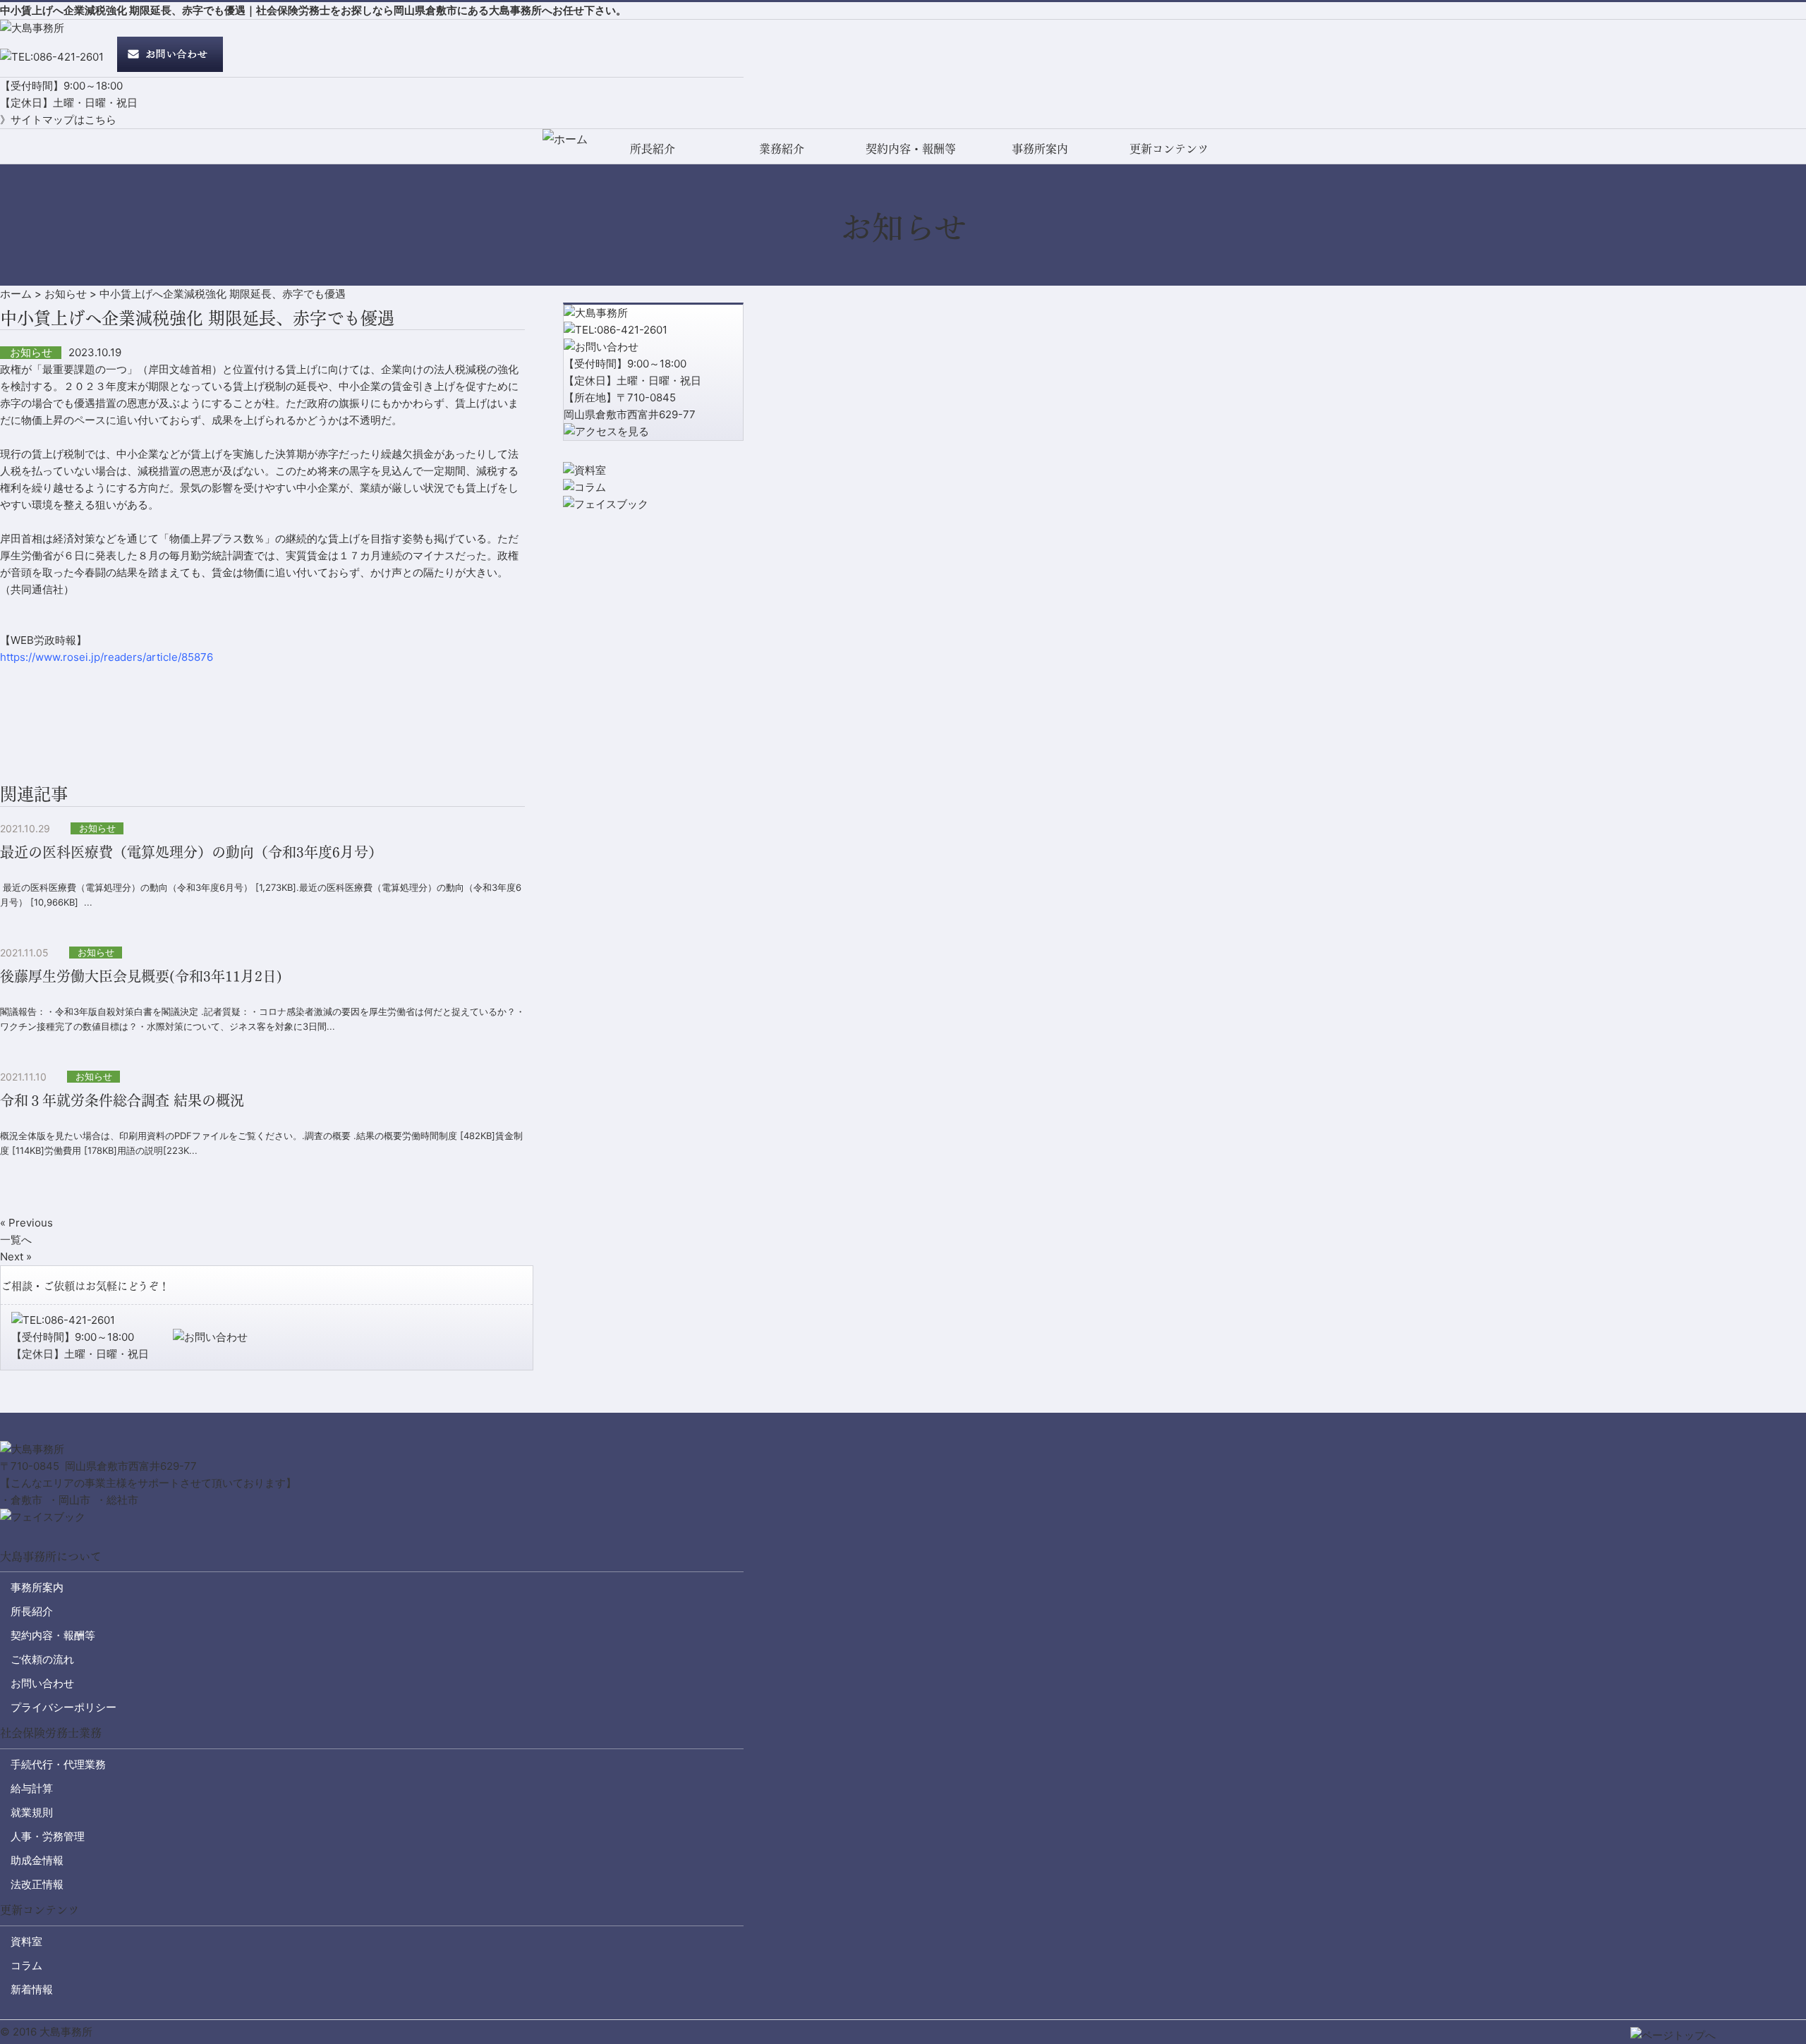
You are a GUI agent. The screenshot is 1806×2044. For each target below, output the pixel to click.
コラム (26, 1965)
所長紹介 (653, 148)
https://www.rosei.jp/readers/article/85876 (107, 657)
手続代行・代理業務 (58, 1764)
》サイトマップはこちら (58, 120)
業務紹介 (782, 148)
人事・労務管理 (48, 1836)
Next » (16, 1257)
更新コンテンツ (1169, 148)
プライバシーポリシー (63, 1707)
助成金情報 (37, 1860)
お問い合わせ (42, 1683)
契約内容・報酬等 (911, 148)
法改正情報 (37, 1884)
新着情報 (32, 1989)
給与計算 (32, 1788)
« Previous (26, 1223)
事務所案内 (1040, 148)
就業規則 (32, 1812)
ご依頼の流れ (42, 1659)
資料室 (26, 1941)
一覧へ (16, 1240)
